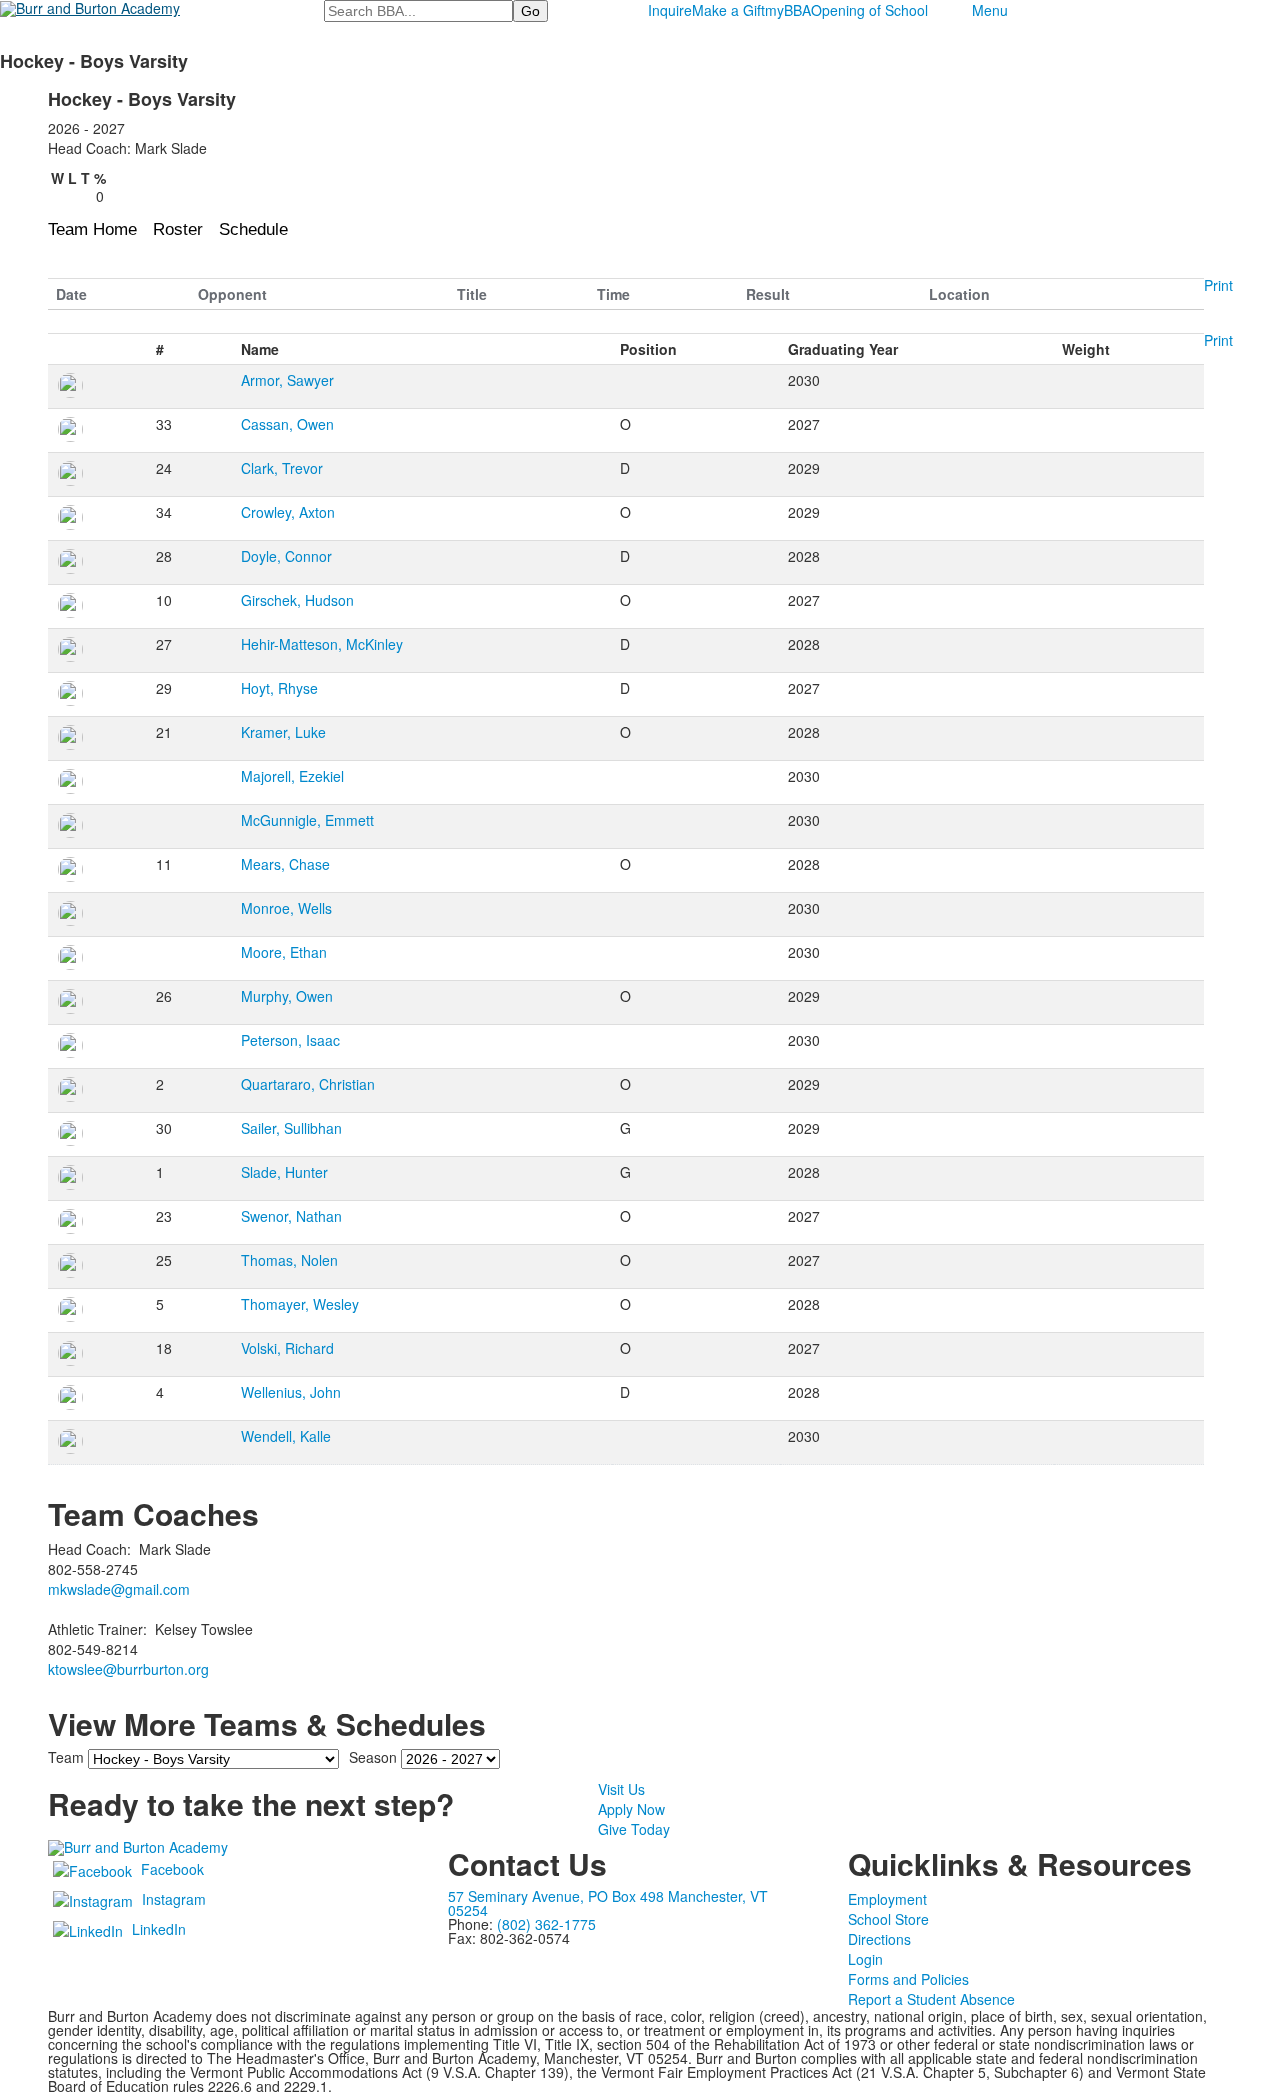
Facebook (172, 1869)
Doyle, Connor (286, 556)
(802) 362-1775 (546, 1924)
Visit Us (621, 1789)
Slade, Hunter (284, 1172)
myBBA (788, 10)
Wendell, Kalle (286, 1436)
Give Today (634, 1829)
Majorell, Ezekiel (292, 776)
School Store (888, 1919)
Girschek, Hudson (297, 600)
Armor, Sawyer (287, 380)
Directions (879, 1939)
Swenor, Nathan (291, 1216)
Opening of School (869, 10)
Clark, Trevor (282, 468)
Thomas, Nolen (289, 1260)
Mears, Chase (285, 864)
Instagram (174, 1899)
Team (66, 1757)
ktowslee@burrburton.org (128, 1669)
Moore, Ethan (284, 952)
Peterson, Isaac (290, 1040)
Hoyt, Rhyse (279, 688)
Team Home (92, 229)
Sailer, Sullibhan (291, 1128)
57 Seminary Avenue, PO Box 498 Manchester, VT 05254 (608, 1903)
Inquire (670, 10)
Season (373, 1757)
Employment (887, 1899)
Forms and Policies (908, 1979)
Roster (178, 229)
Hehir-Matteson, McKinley (322, 644)
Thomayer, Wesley (300, 1304)
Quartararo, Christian (308, 1084)
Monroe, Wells (286, 908)
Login (865, 1959)
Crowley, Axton (288, 512)
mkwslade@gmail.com (119, 1589)
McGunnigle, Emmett (307, 820)
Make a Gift (728, 10)
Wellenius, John (291, 1392)
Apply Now (631, 1809)
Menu (990, 10)
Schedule (253, 229)
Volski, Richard (287, 1348)
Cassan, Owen (287, 424)
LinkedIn (159, 1929)
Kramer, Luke (283, 732)
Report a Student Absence (931, 1999)
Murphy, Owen (287, 996)
